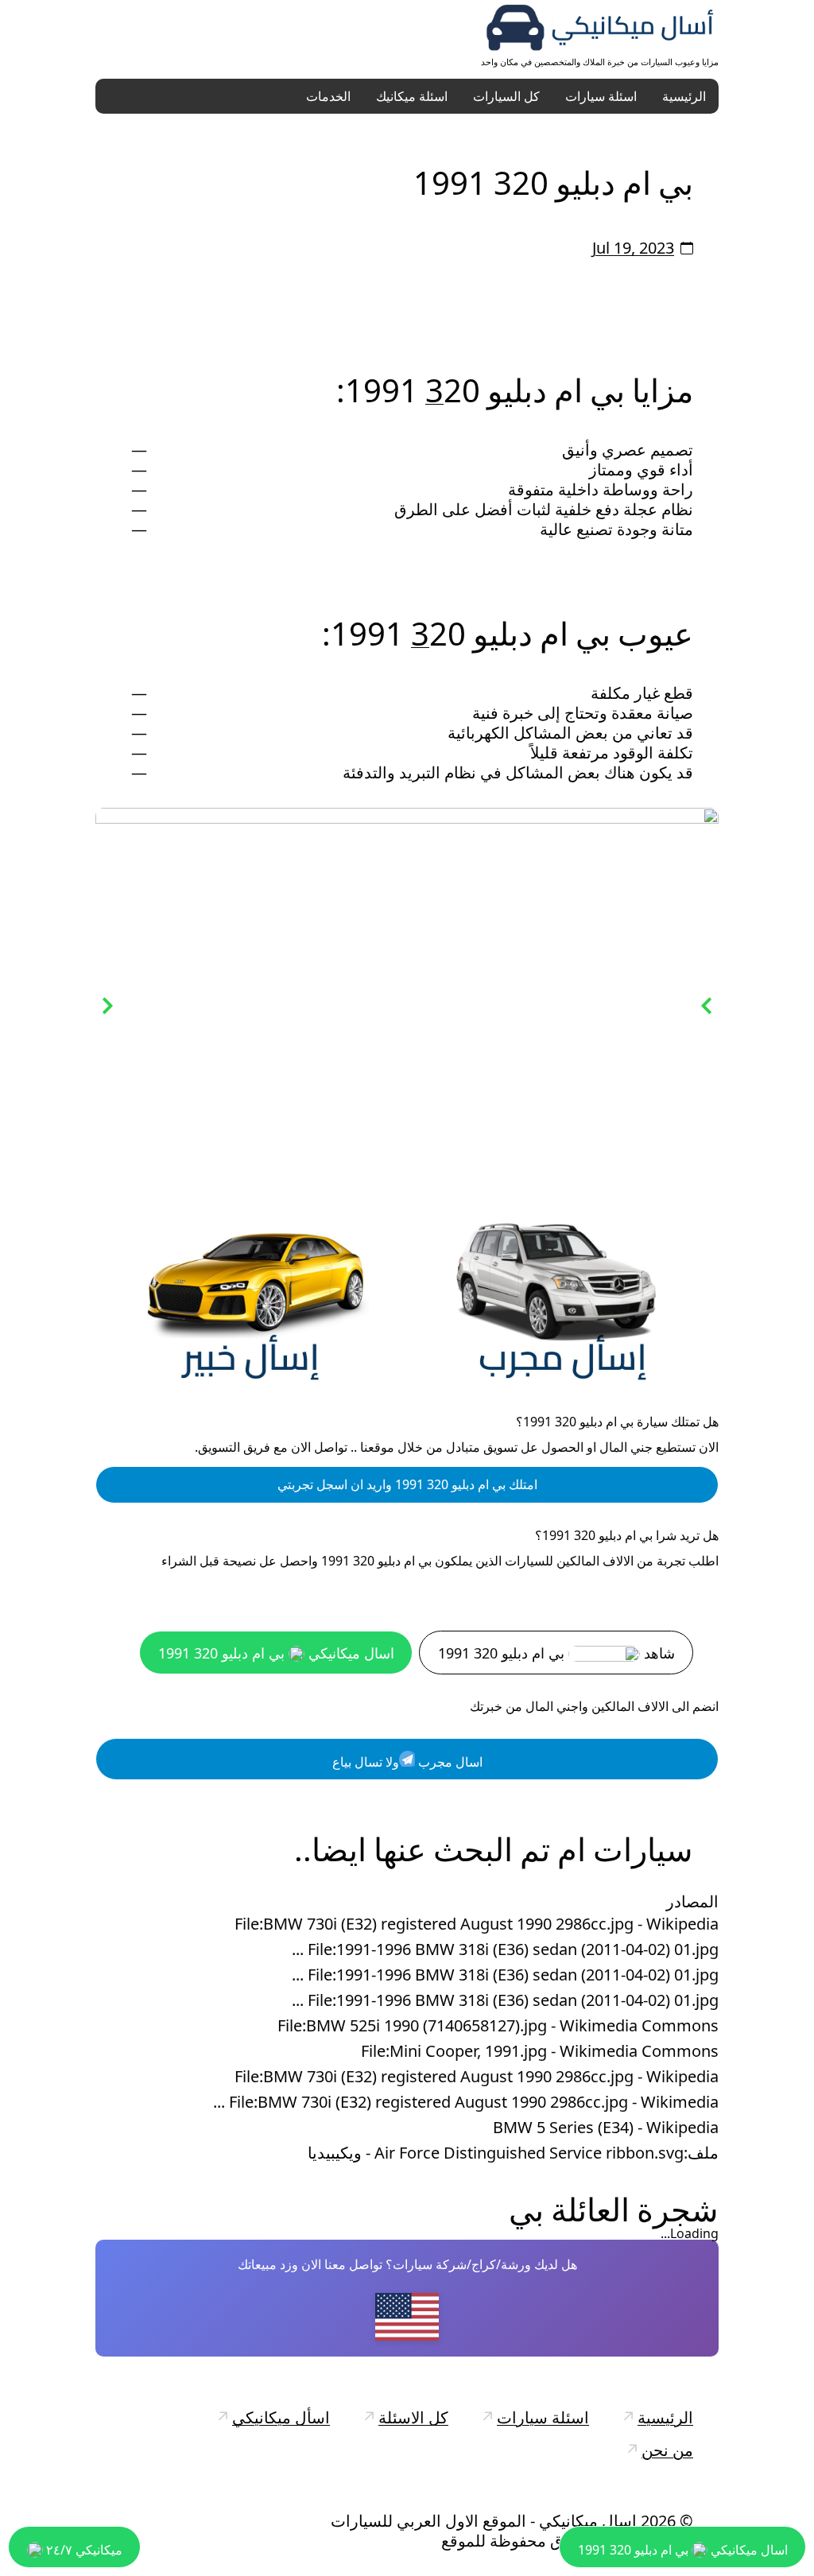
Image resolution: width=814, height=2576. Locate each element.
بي (526, 2209)
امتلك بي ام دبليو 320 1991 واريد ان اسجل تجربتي (407, 1484)
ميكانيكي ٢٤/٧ (83, 2550)
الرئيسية (684, 96)
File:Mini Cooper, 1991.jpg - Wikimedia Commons (540, 2051)
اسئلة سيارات (601, 96)
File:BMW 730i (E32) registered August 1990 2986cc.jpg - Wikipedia (477, 1924)
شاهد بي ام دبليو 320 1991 (556, 1653)
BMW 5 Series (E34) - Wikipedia (606, 2128)
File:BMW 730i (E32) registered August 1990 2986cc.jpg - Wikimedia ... (466, 2102)
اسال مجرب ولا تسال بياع (407, 1762)
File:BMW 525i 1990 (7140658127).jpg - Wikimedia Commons (498, 2026)
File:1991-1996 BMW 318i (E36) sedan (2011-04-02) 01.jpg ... (505, 1949)
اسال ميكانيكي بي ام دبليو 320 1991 (276, 1653)
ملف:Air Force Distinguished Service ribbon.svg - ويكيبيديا (513, 2153)
